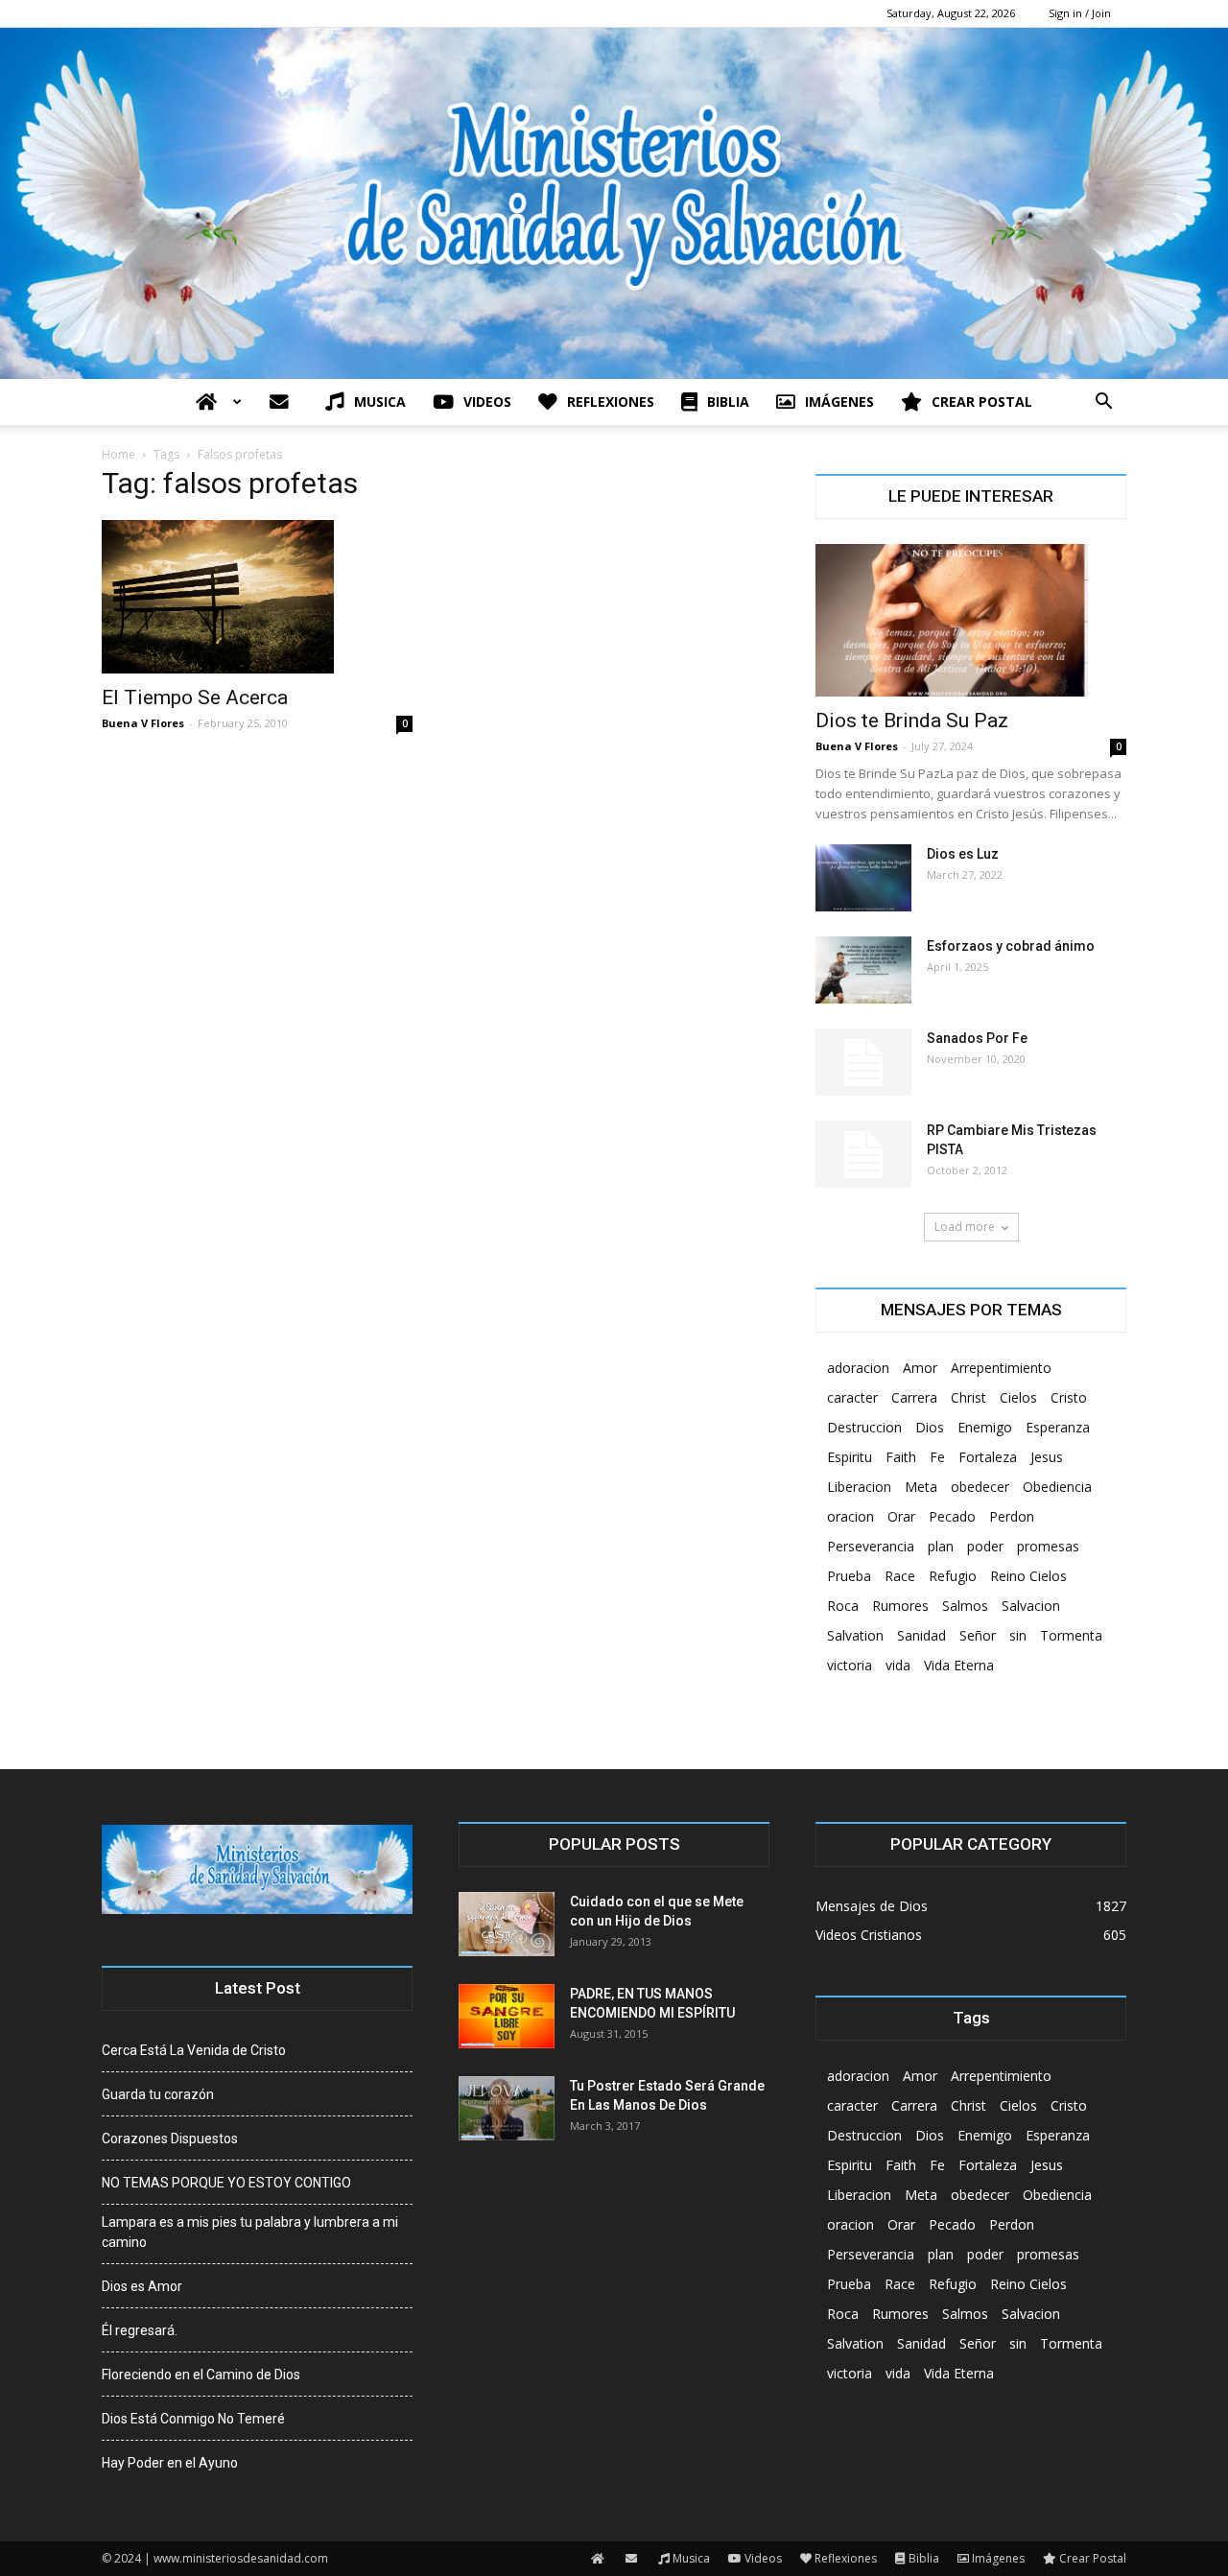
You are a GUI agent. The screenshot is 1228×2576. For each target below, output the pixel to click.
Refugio (953, 1576)
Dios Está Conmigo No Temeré (193, 2419)
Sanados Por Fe (977, 1038)
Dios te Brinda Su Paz (912, 721)
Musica (380, 402)
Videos (487, 402)
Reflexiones (611, 402)
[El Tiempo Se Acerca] (257, 597)
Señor (978, 1635)
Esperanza (1058, 1427)
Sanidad (921, 1635)
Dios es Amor (142, 2286)
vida (898, 1665)
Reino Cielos (1028, 1576)
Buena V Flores (143, 723)
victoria (850, 1665)
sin (1018, 1635)
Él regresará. (140, 2330)
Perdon (1012, 1516)
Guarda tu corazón (158, 2094)
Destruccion (864, 1427)
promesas (1048, 1546)
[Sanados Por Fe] (863, 1062)
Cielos (1018, 1397)
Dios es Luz (963, 854)
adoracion (858, 1368)
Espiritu (850, 1457)
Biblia (728, 402)
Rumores (900, 1606)
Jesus (1047, 1457)
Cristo (1069, 1397)
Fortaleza (988, 1457)
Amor (920, 1368)
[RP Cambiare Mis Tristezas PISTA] (863, 1154)
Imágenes (839, 402)
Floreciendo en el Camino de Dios (201, 2375)
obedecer (980, 1487)
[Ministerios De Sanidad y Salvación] (614, 203)
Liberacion (859, 1487)
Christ (968, 1397)
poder (985, 1546)
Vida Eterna (959, 1665)
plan (941, 1546)
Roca (843, 1606)
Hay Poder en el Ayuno (170, 2463)
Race (900, 1576)
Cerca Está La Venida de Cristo (194, 2050)
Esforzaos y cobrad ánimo (1011, 946)
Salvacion (1031, 1606)
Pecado (952, 1516)
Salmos (965, 1606)
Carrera (914, 1397)
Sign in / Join (1080, 13)
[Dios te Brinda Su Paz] (971, 621)
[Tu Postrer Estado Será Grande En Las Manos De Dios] (507, 2108)
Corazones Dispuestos (170, 2139)
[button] (1103, 403)
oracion (850, 1516)
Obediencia (1057, 1487)
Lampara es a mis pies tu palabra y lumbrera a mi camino (250, 2232)
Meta (921, 1487)
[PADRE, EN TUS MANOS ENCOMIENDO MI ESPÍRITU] (507, 2016)
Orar (901, 1516)
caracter (852, 1397)
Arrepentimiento (1001, 1368)
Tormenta (1071, 1635)
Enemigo (985, 1427)
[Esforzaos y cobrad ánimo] (863, 970)
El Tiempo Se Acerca (195, 697)
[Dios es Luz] (863, 878)
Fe (937, 1457)
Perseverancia (871, 1546)
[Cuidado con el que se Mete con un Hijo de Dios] (507, 1924)
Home (118, 454)
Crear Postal (982, 402)
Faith (901, 1457)
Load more (965, 1227)
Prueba (849, 1576)
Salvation (855, 1635)
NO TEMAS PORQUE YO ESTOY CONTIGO (226, 2183)
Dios (930, 1427)
